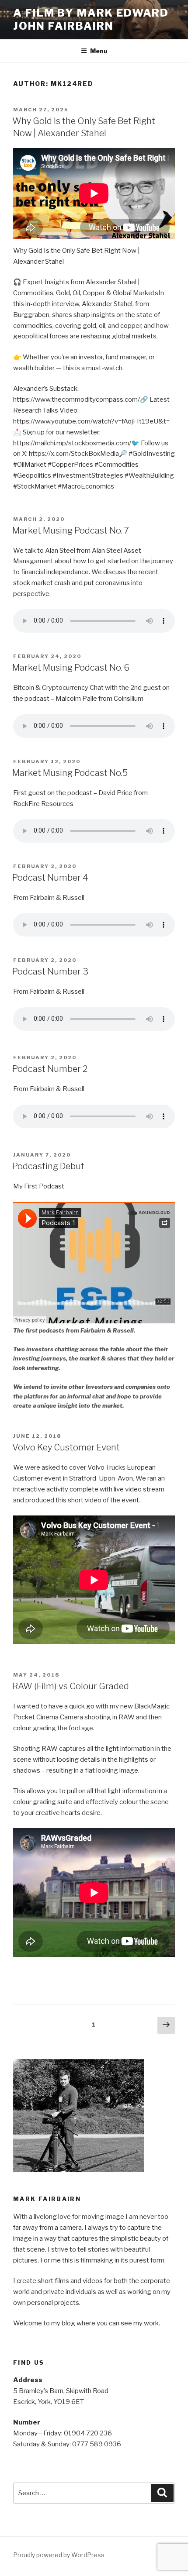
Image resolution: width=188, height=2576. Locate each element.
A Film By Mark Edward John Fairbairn (91, 19)
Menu (99, 51)
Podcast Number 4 (50, 878)
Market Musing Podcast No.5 (70, 773)
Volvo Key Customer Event (66, 1447)
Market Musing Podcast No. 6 (71, 668)
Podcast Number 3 (50, 971)
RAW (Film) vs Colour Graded (71, 1686)
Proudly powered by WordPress (59, 2555)
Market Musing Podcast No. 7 (71, 530)
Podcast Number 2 (50, 1069)
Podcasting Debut (48, 1166)
